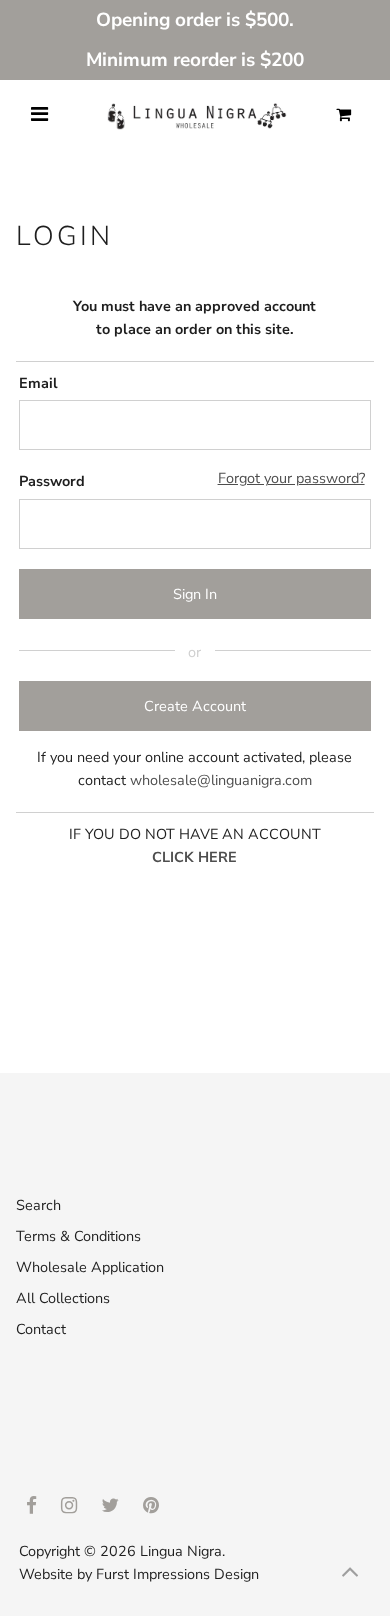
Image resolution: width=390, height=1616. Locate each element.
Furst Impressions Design (177, 1574)
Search (38, 1205)
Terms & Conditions (78, 1236)
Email (38, 383)
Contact (41, 1329)
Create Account (195, 706)
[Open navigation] (40, 115)
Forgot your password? (291, 478)
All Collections (63, 1298)
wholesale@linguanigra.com (221, 780)
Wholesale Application (90, 1267)
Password (52, 481)
